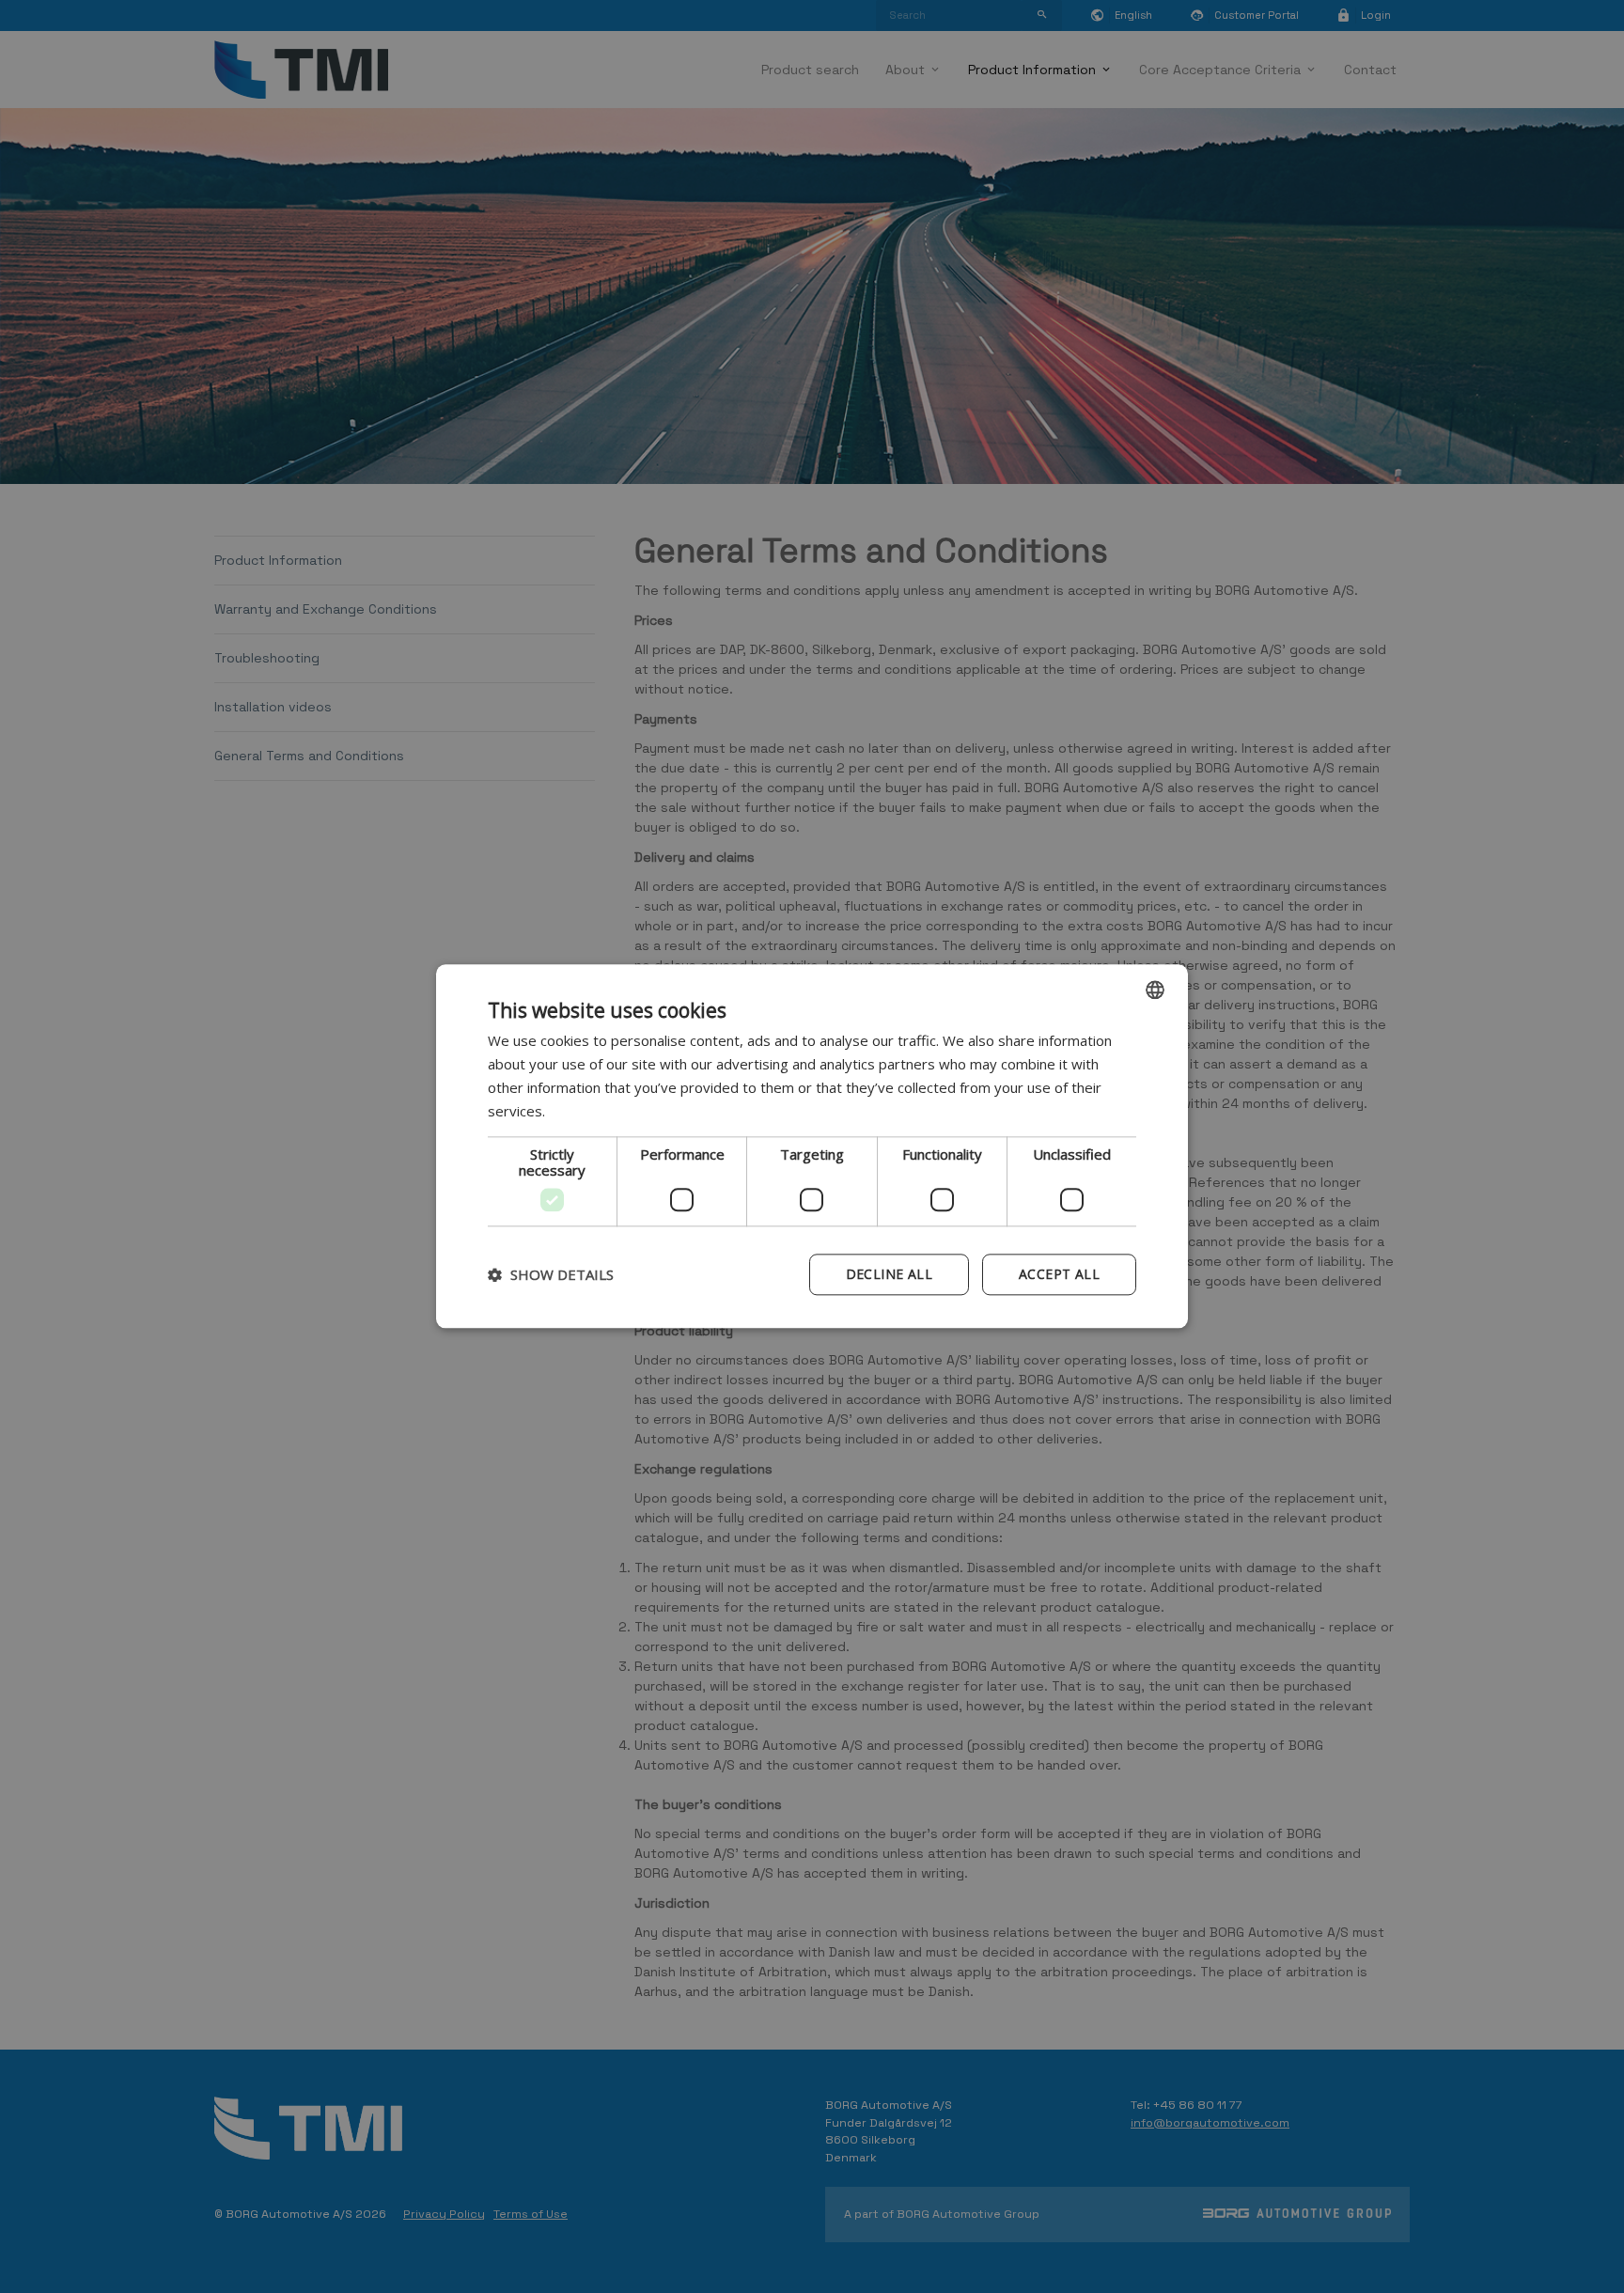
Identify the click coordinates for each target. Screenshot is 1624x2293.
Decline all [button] (889, 1275)
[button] (551, 1275)
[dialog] (812, 1146)
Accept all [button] (1059, 1275)
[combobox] (1155, 990)
